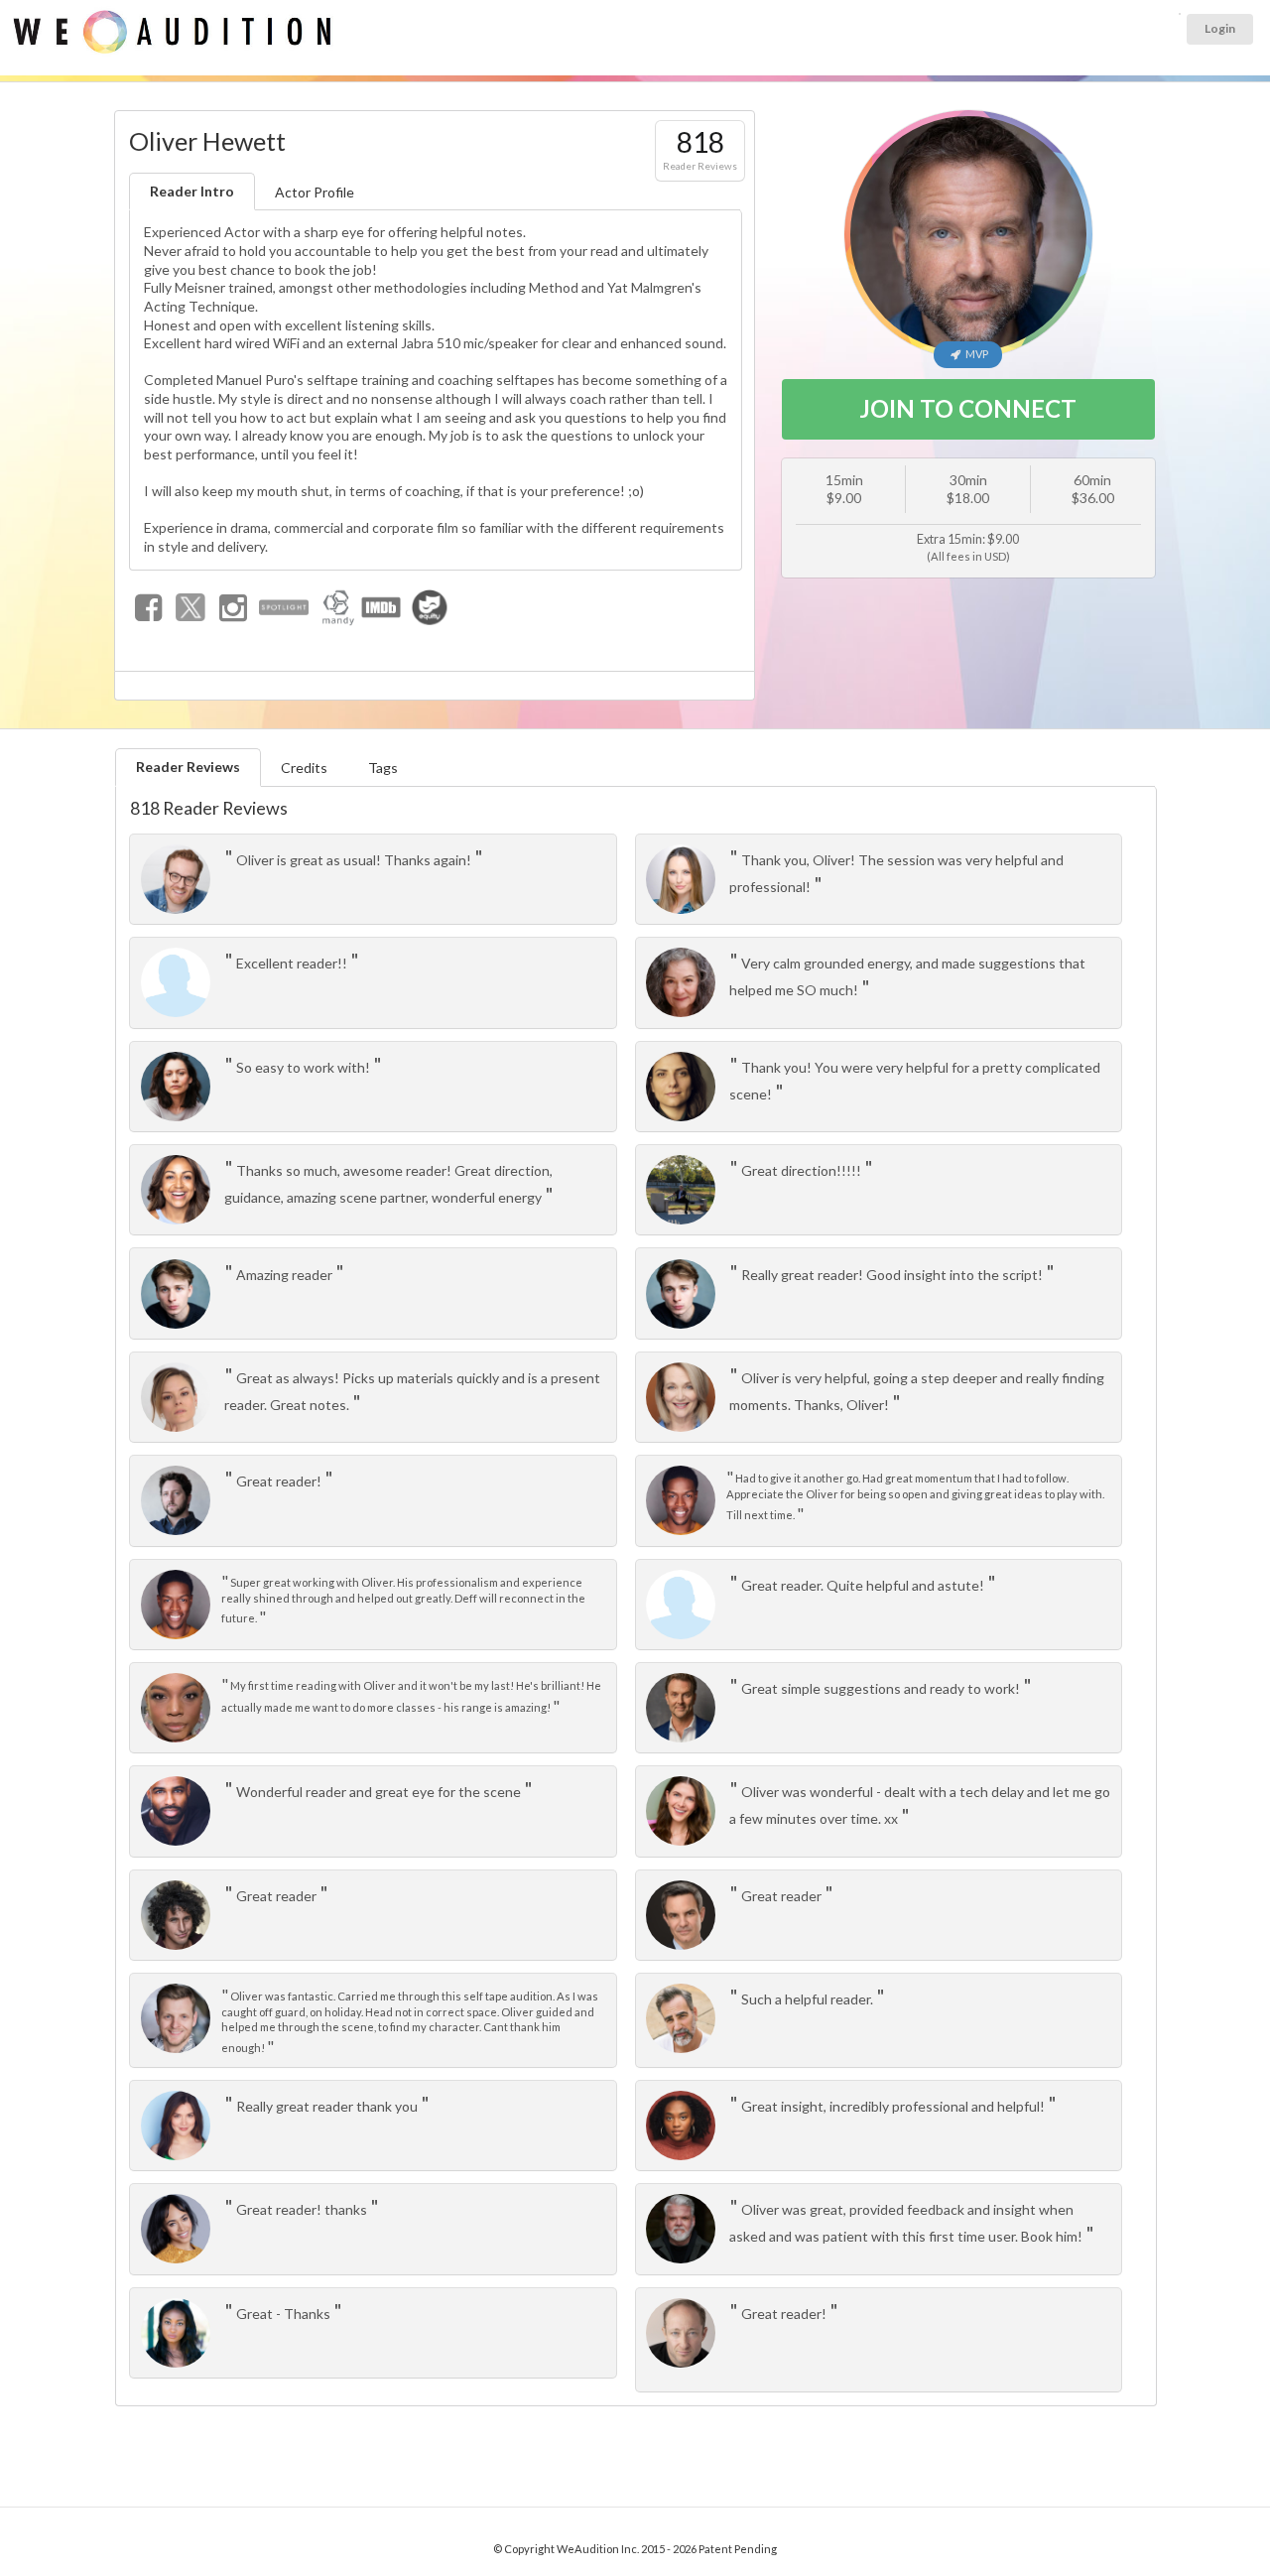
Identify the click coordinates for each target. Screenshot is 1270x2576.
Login (1220, 28)
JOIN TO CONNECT (968, 408)
